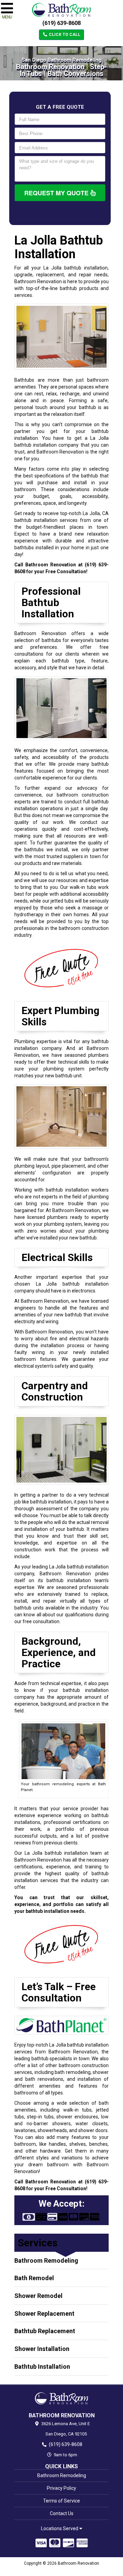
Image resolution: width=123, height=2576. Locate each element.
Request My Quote (57, 193)
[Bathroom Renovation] (61, 2398)
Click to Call (64, 35)
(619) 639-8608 (61, 23)
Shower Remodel (38, 2296)
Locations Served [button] (60, 2529)
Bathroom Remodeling (46, 2260)
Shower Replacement (44, 2314)
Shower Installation (42, 2349)
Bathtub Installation (42, 2367)
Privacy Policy (61, 2488)
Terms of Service (61, 2501)
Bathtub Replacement (45, 2331)
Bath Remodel (34, 2278)
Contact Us (62, 2513)
